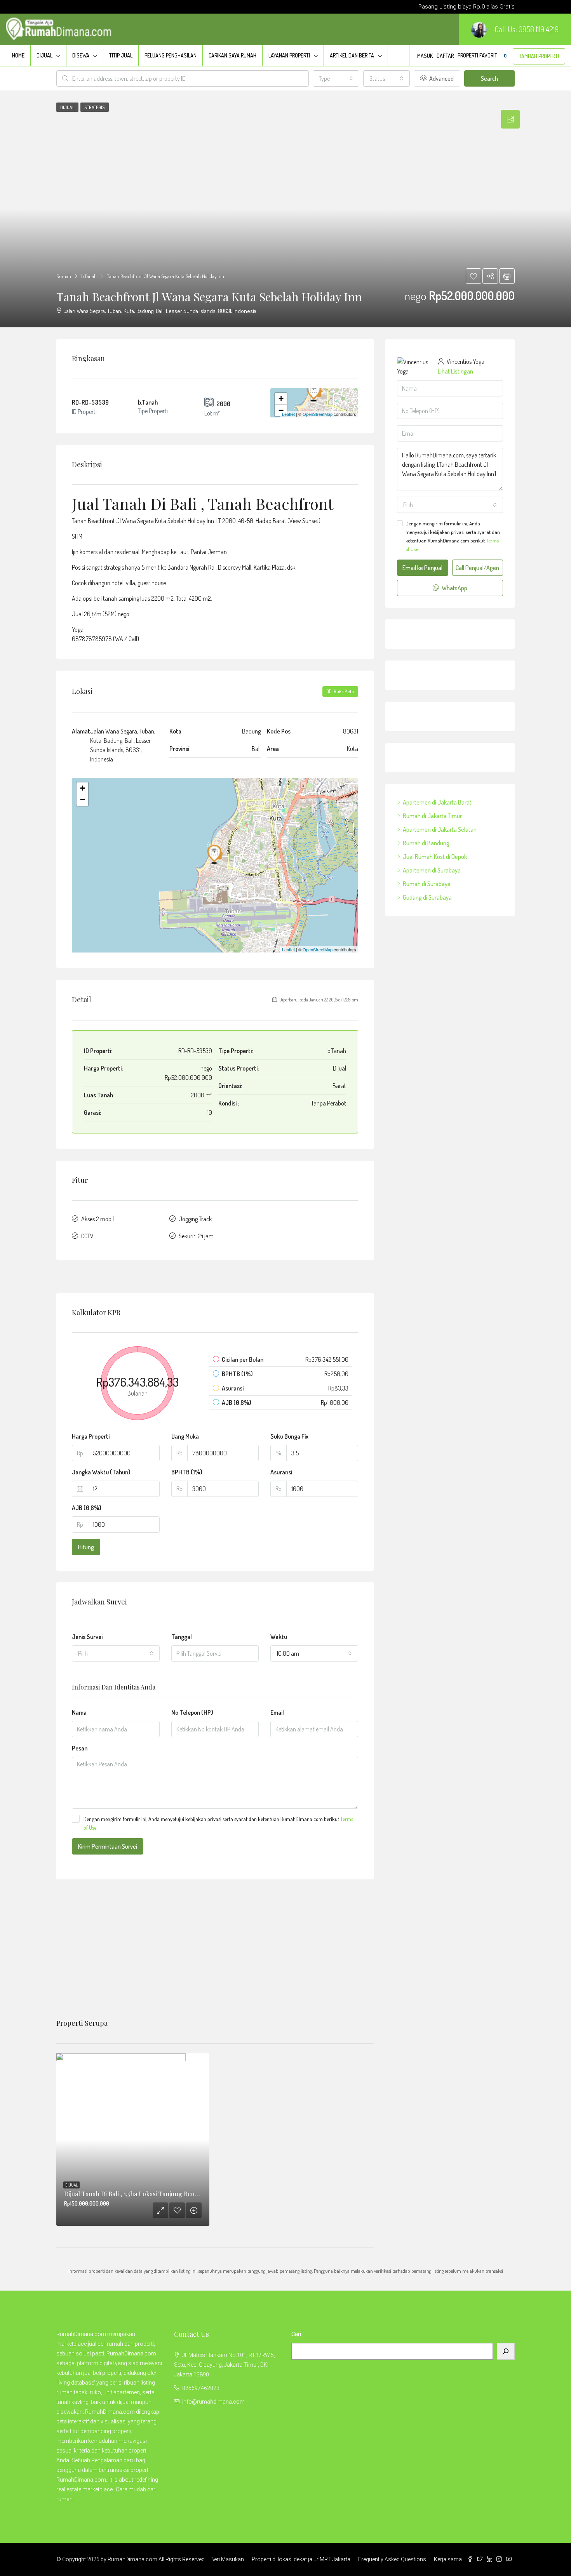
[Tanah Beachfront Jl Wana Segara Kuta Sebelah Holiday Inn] (315, 391)
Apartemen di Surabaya (432, 870)
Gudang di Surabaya (427, 897)
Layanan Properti (289, 55)
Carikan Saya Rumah (232, 55)
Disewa (81, 55)
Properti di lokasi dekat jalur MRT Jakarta (301, 2559)
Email (277, 1712)
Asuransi (281, 1472)
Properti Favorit (482, 55)
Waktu (279, 1637)
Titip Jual (121, 55)
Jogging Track (195, 1219)
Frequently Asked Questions (392, 2559)
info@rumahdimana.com (213, 2402)
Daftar (445, 56)
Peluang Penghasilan (171, 55)
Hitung (86, 1547)
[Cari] (506, 2351)
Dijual (44, 55)
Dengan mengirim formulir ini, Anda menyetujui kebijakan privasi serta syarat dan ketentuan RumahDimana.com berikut (218, 1823)
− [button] (281, 410)
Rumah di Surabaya (427, 884)
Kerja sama (448, 2559)
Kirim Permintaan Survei (108, 1846)
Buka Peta (343, 691)
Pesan (80, 1748)
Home (18, 55)
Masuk (425, 56)
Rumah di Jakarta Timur (432, 816)
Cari (296, 2334)
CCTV (87, 1236)
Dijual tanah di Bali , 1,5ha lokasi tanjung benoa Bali (139, 2194)
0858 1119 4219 (539, 29)
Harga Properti (91, 1436)
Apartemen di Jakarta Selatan (440, 829)
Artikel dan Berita (352, 55)
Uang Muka (185, 1436)
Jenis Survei (87, 1637)
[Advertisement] (215, 1949)
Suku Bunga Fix (289, 1436)
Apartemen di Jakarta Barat (437, 802)
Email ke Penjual (422, 568)
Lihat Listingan (455, 371)
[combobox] (336, 78)
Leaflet (288, 414)
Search (489, 78)
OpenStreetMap (318, 414)
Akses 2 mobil (97, 1219)
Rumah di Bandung (426, 843)
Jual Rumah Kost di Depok (435, 857)
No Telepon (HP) (192, 1712)
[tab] (510, 119)
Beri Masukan (227, 2559)
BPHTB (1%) (187, 1472)
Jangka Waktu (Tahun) (101, 1472)
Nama (79, 1712)
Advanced (441, 78)
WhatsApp (454, 588)
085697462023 (201, 2388)
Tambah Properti (539, 56)
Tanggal (182, 1637)
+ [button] (281, 399)
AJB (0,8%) (87, 1508)
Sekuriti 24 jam (196, 1236)
